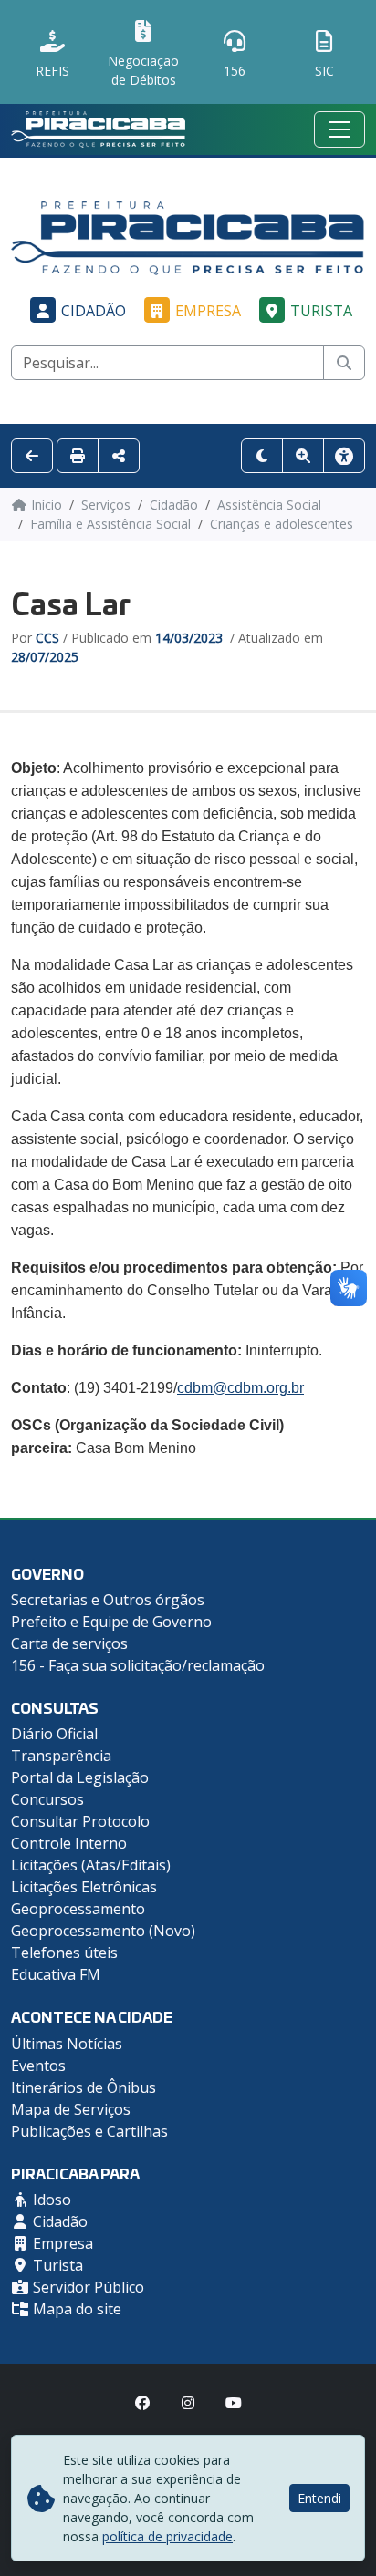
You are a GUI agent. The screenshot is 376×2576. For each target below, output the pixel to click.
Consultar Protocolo (80, 1821)
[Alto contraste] (262, 456)
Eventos (38, 2066)
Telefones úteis (64, 1953)
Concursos (47, 1799)
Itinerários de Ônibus (84, 2087)
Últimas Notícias (67, 2044)
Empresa (208, 311)
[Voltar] (32, 456)
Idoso (50, 2200)
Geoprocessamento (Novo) (103, 1931)
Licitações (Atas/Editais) (91, 1865)
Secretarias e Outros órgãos (108, 1600)
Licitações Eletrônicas (84, 1887)
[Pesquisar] (344, 363)
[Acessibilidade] (344, 456)
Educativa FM (56, 1974)
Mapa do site (75, 2309)
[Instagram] (188, 2403)
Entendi (319, 2498)
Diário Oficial (54, 1734)
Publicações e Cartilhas (89, 2131)
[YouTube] (234, 2403)
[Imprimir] (78, 456)
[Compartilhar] (119, 456)
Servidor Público (87, 2287)
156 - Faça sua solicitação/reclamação (138, 1665)
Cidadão (94, 311)
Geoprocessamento (78, 1909)
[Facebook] (142, 2403)
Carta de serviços (69, 1643)
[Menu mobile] (339, 129)
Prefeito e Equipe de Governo (111, 1622)
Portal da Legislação (80, 1777)
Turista (321, 311)
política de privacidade (167, 2536)
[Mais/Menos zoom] (303, 456)
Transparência (61, 1756)
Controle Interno (69, 1843)
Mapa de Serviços (71, 2109)
